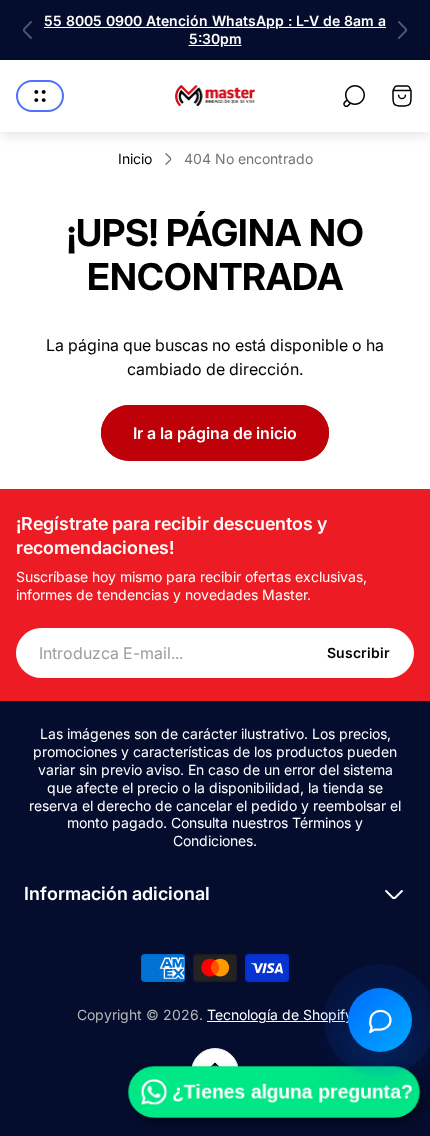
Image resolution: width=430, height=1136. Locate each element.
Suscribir (358, 652)
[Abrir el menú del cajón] (40, 96)
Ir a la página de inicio (215, 433)
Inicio (135, 158)
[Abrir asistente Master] (380, 1020)
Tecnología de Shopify (280, 1014)
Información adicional (117, 893)
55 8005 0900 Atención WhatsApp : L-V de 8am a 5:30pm (215, 29)
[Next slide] (402, 30)
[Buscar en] (354, 96)
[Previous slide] (28, 30)
